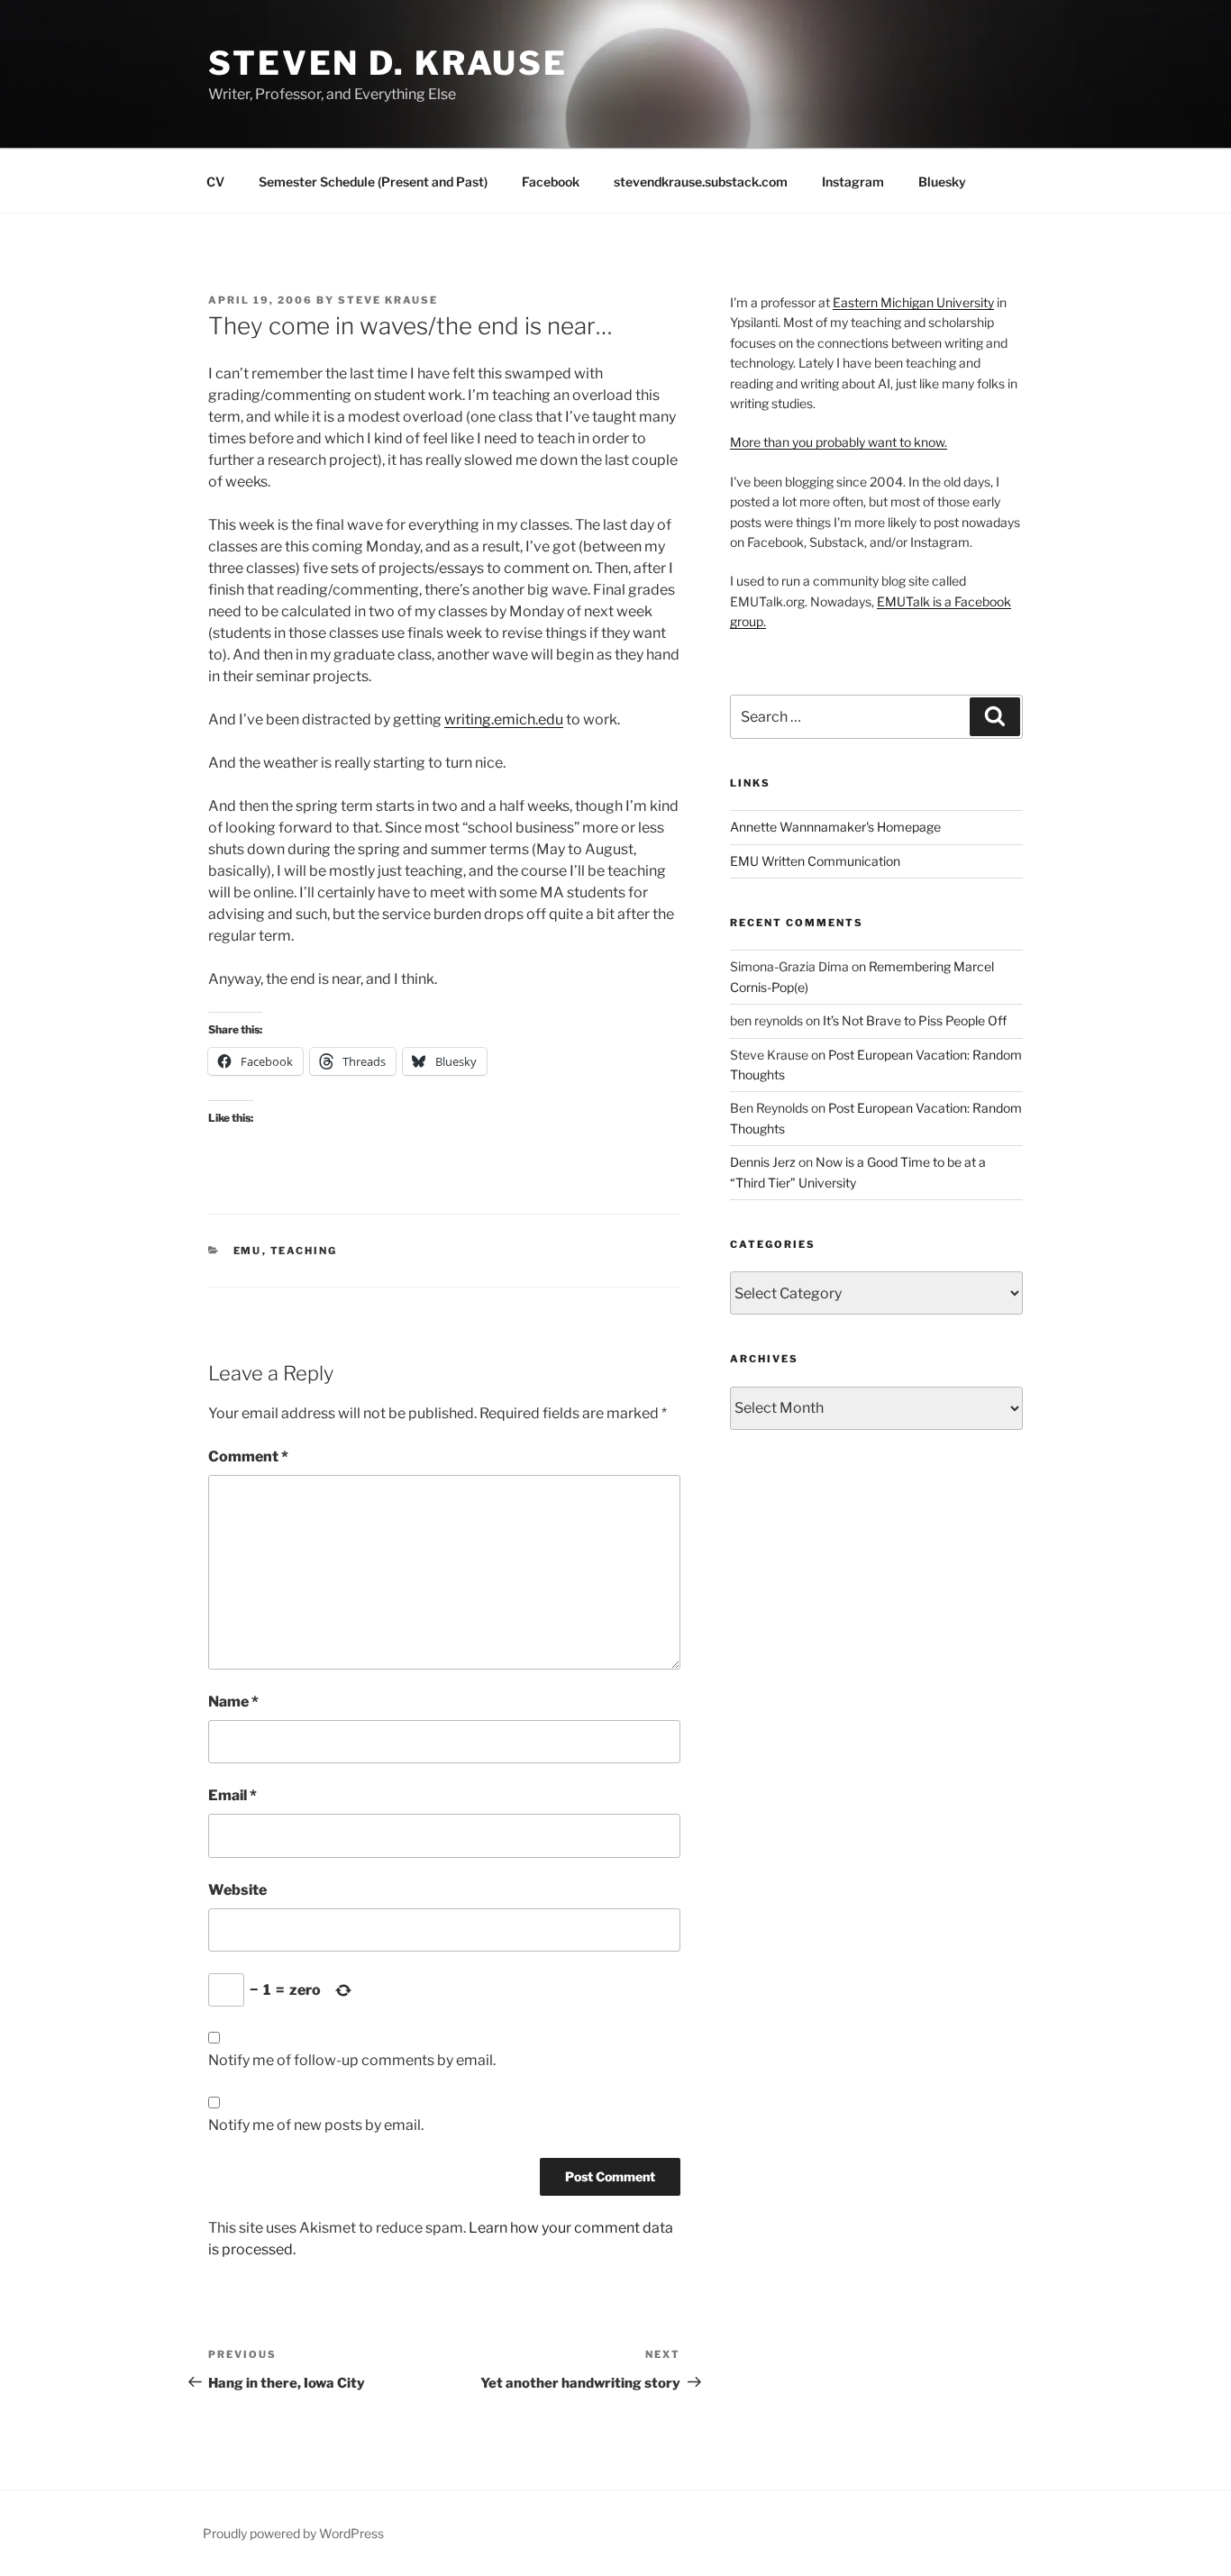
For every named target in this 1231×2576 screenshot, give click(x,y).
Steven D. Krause (388, 63)
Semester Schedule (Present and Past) (373, 182)
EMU (248, 1251)
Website (237, 1890)
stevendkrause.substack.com (701, 182)
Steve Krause (388, 300)
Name (233, 1702)
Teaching (304, 1251)
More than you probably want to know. (839, 442)
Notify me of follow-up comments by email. (352, 2060)
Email (233, 1795)
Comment (248, 1456)
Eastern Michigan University (913, 302)
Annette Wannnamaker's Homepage (835, 827)
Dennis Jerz (763, 1162)
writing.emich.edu (504, 719)
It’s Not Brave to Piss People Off (915, 1020)
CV (215, 182)
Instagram (853, 182)
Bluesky (942, 182)
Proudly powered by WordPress (293, 2533)
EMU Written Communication (815, 861)
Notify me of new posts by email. (316, 2125)
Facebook (551, 182)
